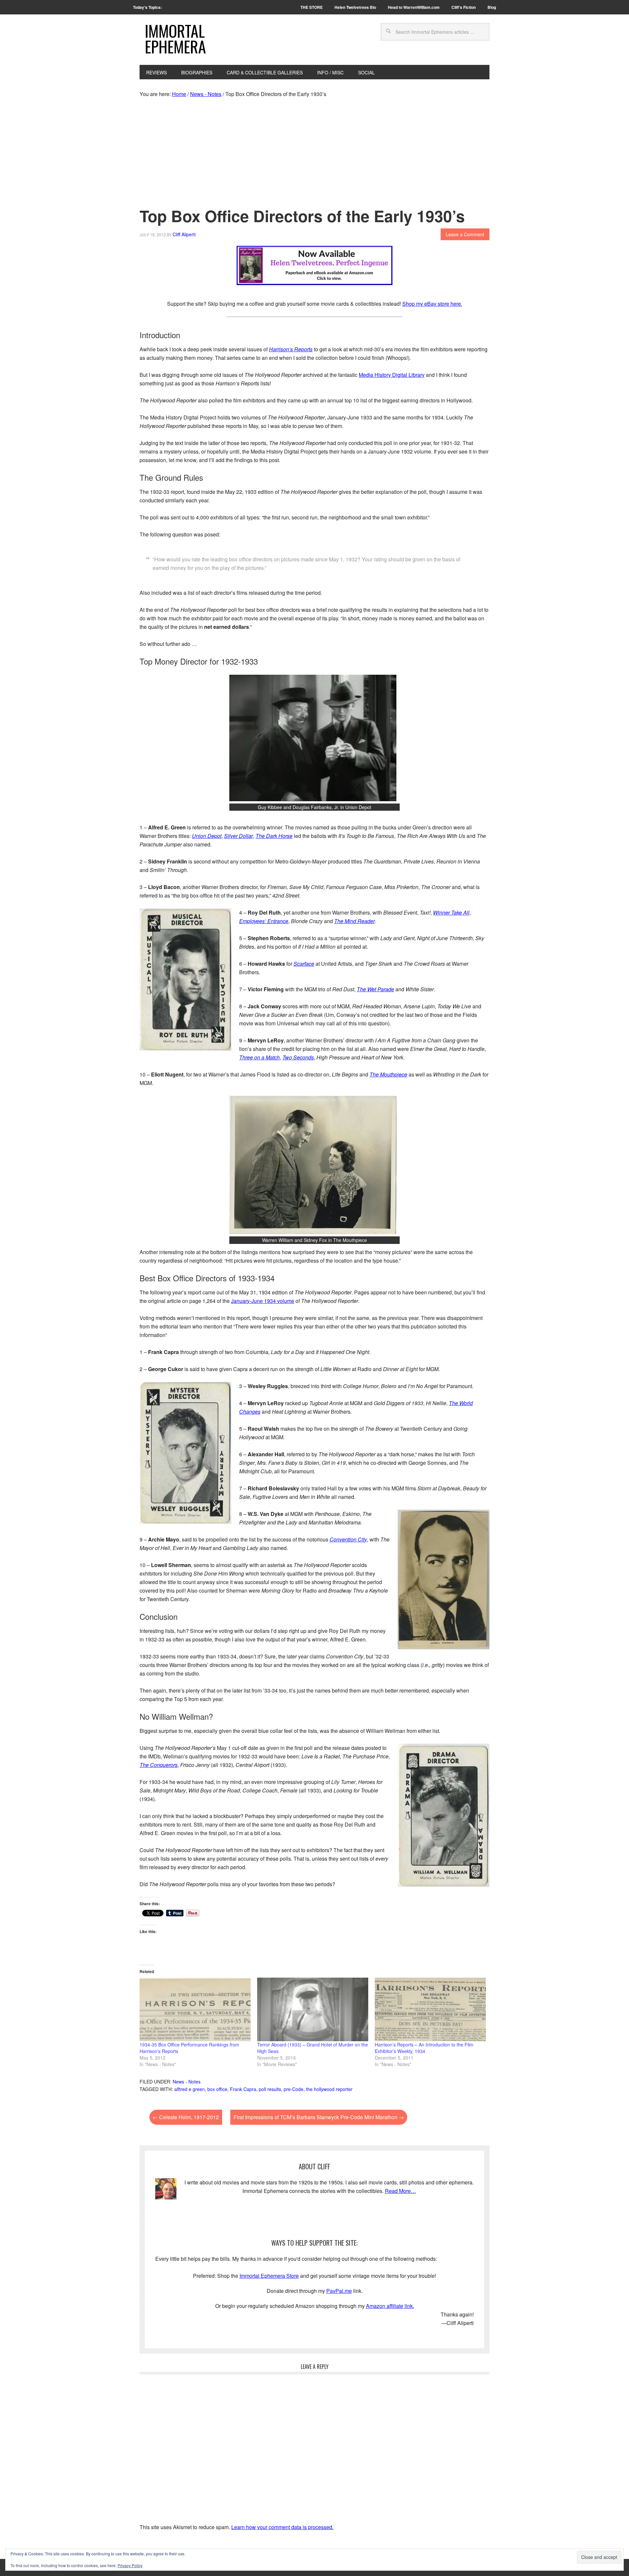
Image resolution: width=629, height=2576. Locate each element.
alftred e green (190, 2089)
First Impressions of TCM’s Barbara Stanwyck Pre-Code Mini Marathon (319, 2117)
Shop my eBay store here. (432, 304)
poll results (270, 2089)
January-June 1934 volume (263, 1301)
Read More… (400, 2191)
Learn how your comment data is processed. (282, 2527)
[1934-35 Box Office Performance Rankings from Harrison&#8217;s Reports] (195, 2009)
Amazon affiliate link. (390, 2306)
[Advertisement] (314, 154)
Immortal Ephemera (175, 39)
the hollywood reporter (329, 2089)
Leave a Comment (465, 234)
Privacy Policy (130, 2565)
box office (217, 2089)
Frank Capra (243, 2089)
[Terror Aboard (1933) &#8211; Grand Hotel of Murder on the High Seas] (313, 2009)
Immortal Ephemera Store (269, 2276)
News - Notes (187, 2082)
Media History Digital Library (392, 375)
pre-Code (294, 2089)
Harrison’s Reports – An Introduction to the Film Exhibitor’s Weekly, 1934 (424, 2048)
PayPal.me (339, 2291)
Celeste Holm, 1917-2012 (186, 2117)
